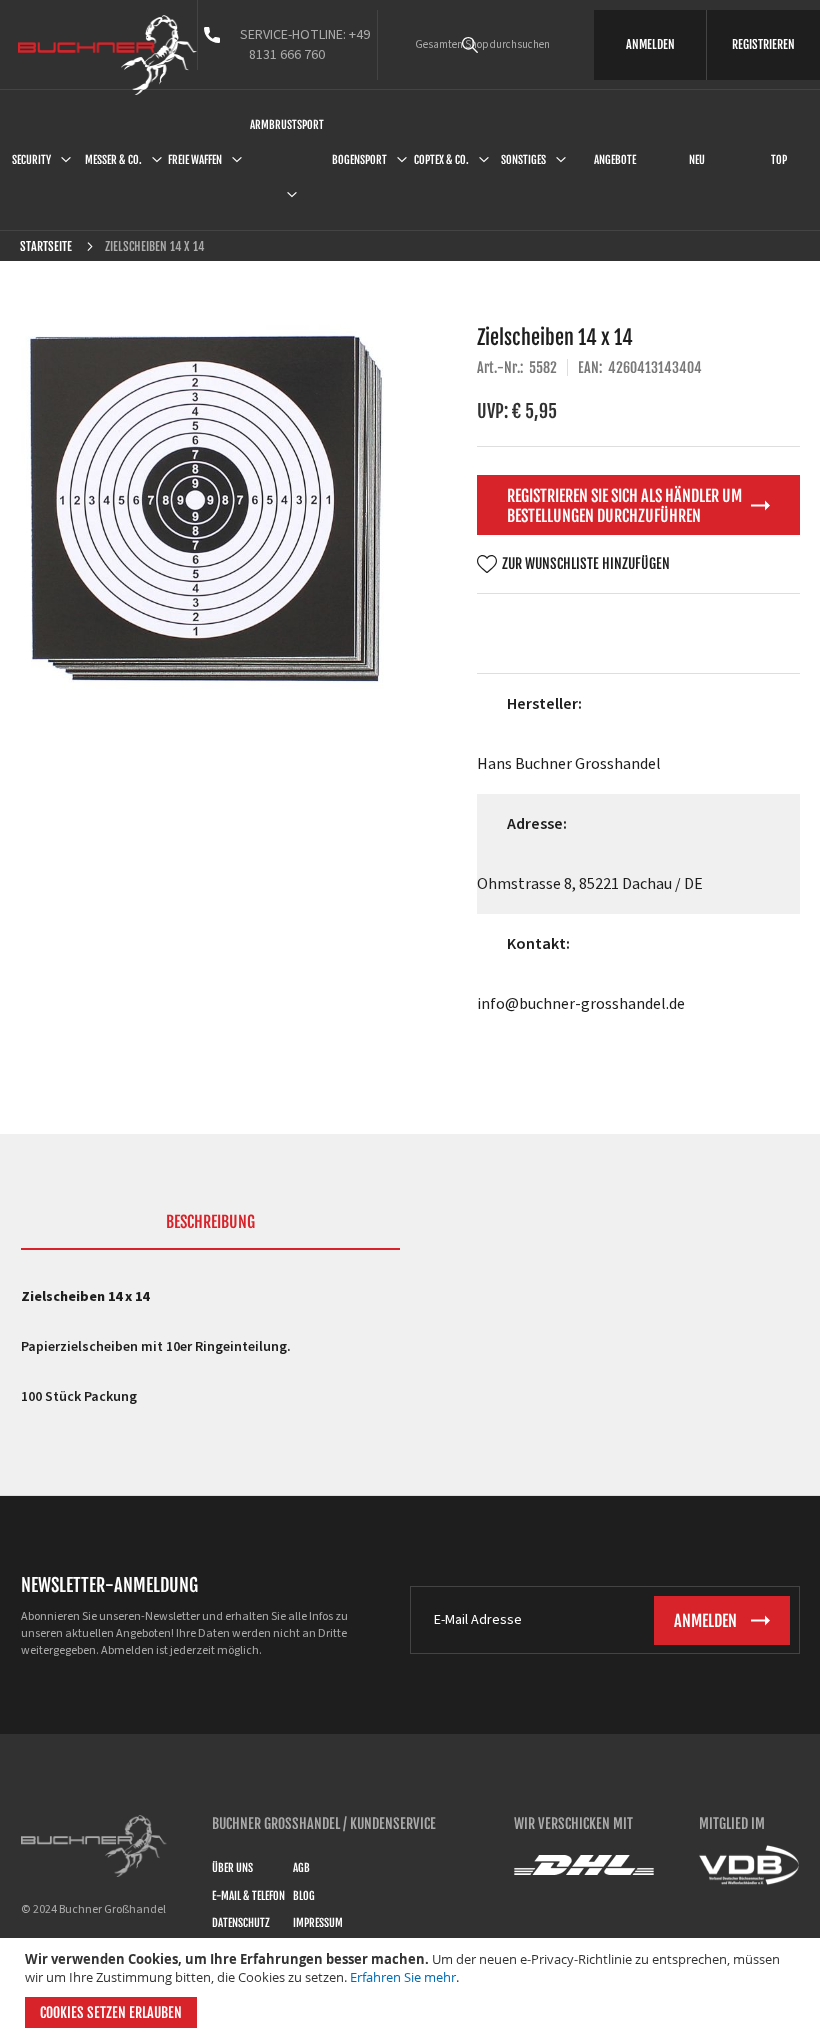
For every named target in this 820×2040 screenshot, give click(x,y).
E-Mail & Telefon (248, 1896)
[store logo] (107, 55)
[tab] (211, 1231)
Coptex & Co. (441, 160)
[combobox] (498, 45)
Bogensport (359, 160)
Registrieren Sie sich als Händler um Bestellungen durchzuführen (624, 506)
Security (31, 160)
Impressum (318, 1923)
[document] (412, 1989)
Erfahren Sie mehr (403, 1977)
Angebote (615, 160)
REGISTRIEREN (763, 44)
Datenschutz (241, 1923)
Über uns (232, 1868)
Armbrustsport (287, 125)
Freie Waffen (195, 160)
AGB (301, 1868)
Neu (697, 160)
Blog (304, 1896)
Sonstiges (523, 160)
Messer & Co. (113, 160)
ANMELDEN (650, 44)
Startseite (46, 246)
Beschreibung (210, 1222)
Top (779, 160)
